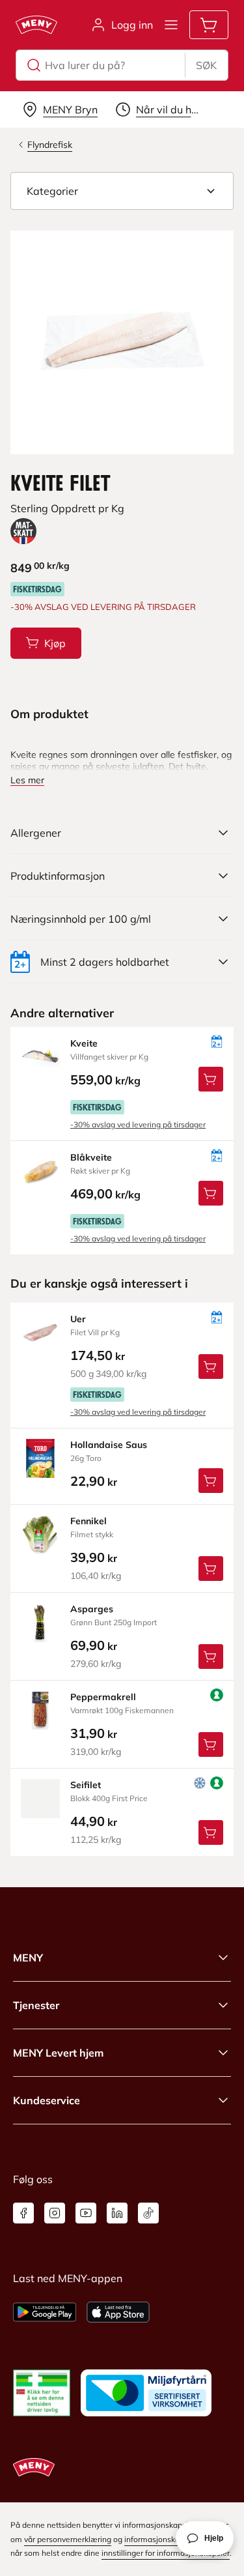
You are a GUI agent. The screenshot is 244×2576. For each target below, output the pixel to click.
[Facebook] (23, 2213)
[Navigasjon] (171, 25)
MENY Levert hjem (58, 2053)
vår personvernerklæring (68, 2539)
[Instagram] (55, 2213)
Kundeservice (47, 2100)
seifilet (86, 1785)
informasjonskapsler (161, 2539)
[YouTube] (86, 2213)
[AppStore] (118, 2312)
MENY (28, 1958)
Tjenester (36, 2005)
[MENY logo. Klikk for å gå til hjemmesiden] (36, 25)
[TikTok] (148, 2213)
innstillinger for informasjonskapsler (166, 2553)
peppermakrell (103, 1697)
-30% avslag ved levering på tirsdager (138, 1124)
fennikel (88, 1521)
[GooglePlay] (45, 2312)
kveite (84, 1043)
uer (78, 1319)
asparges (92, 1609)
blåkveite (91, 1157)
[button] (122, 191)
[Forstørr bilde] (122, 342)
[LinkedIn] (117, 2213)
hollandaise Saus (109, 1445)
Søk (206, 65)
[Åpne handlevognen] (209, 25)
